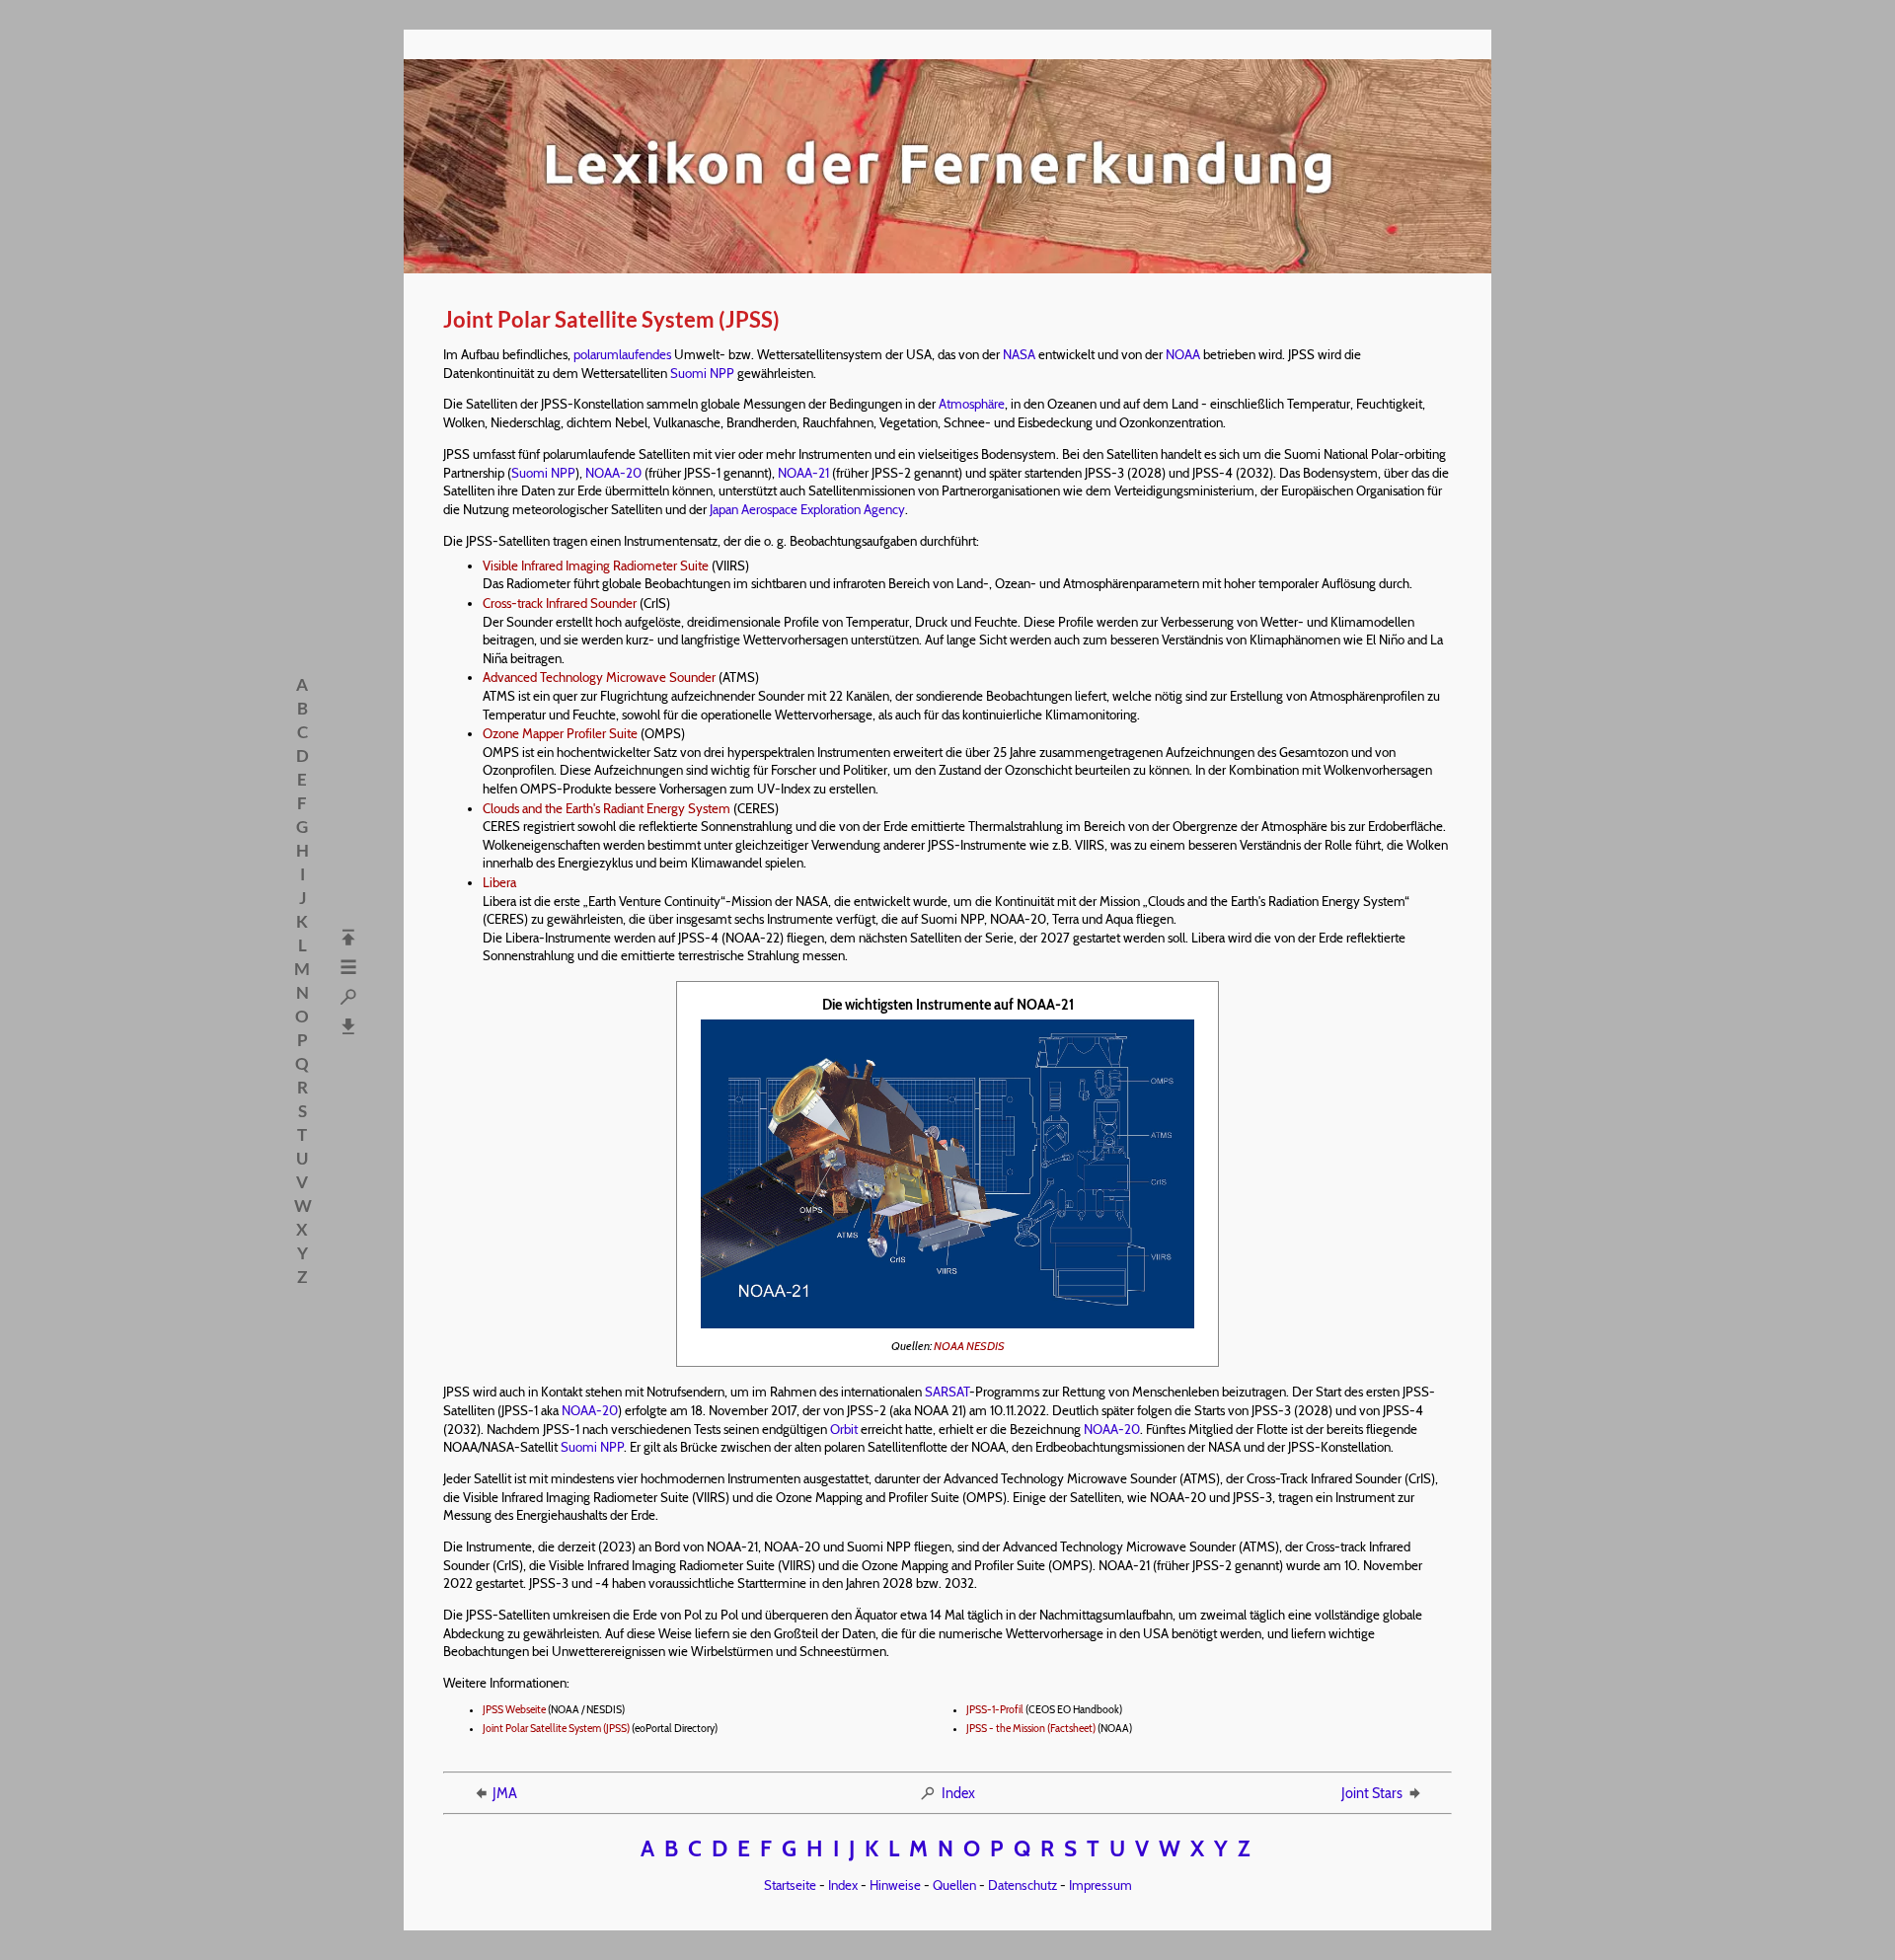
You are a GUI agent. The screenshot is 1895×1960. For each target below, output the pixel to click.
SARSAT (947, 1392)
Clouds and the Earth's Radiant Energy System (606, 808)
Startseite (790, 1885)
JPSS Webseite (514, 1710)
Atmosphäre (972, 404)
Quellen (954, 1885)
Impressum (1100, 1885)
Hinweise (895, 1885)
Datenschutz (1023, 1885)
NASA (1019, 354)
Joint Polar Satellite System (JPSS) (556, 1729)
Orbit (844, 1429)
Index (958, 1793)
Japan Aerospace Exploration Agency (807, 509)
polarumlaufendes (622, 354)
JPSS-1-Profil (995, 1710)
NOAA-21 (803, 473)
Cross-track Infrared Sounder (560, 603)
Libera (499, 882)
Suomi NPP (702, 373)
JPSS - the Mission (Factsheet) (1031, 1729)
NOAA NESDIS (969, 1346)
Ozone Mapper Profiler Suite (560, 733)
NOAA (1183, 354)
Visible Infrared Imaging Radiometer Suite (596, 565)
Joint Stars (1372, 1793)
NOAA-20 (613, 473)
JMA (505, 1793)
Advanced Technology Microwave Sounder (599, 677)
